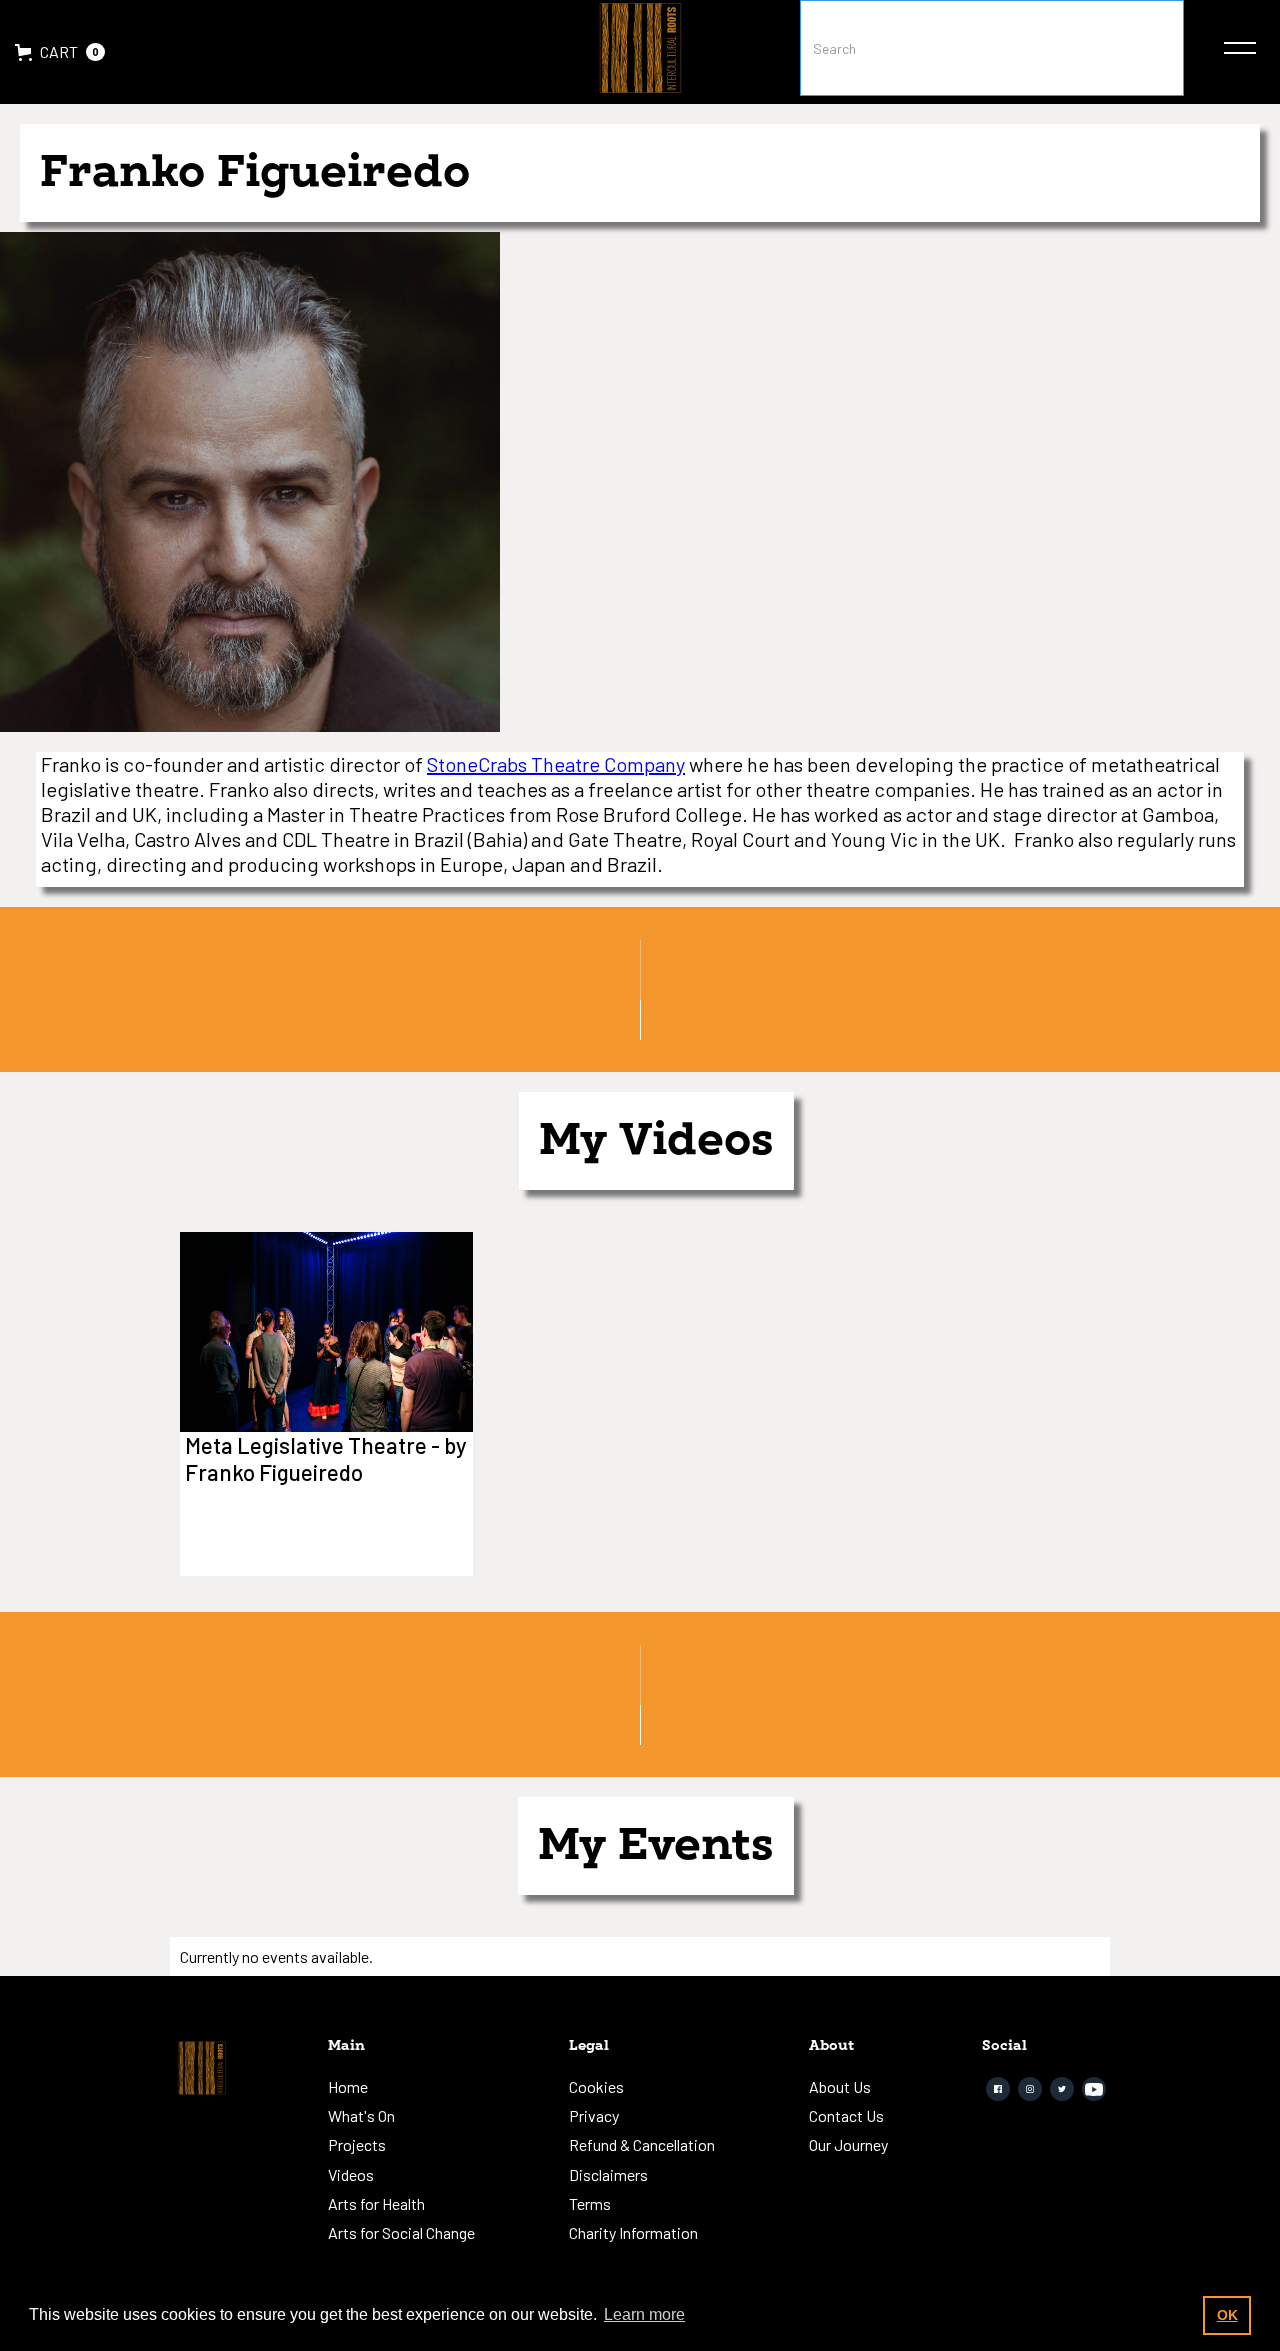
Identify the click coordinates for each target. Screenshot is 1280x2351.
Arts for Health (376, 2203)
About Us (840, 2086)
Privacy (594, 2115)
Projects (357, 2144)
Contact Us (846, 2115)
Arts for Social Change (401, 2232)
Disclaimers (608, 2174)
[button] (60, 52)
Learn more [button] (644, 2314)
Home (348, 2086)
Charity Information (633, 2232)
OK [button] (1227, 2315)
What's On (361, 2115)
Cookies (596, 2086)
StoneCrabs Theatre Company (556, 764)
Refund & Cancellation (642, 2144)
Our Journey (848, 2144)
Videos (351, 2174)
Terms (590, 2203)
